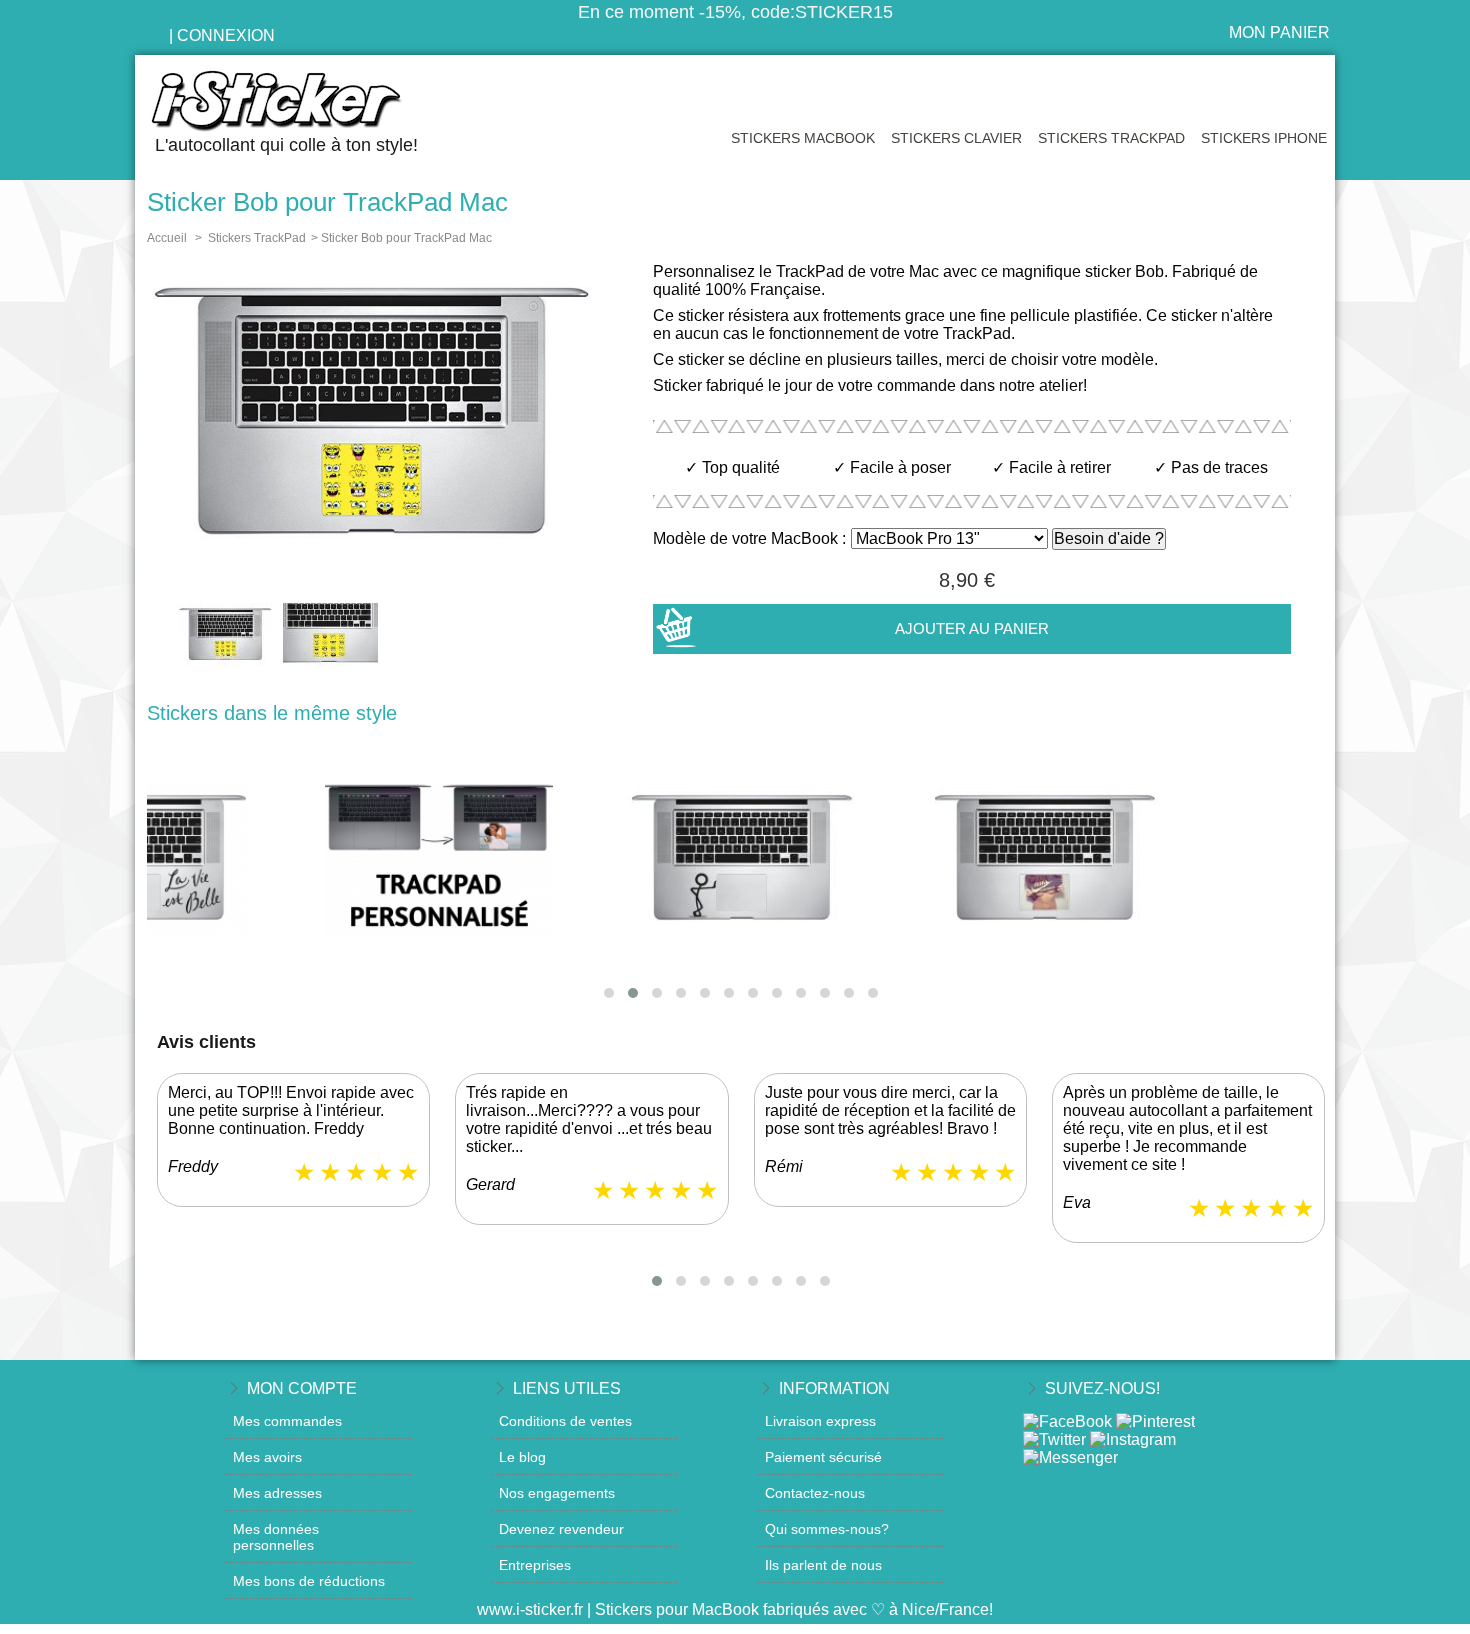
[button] (609, 993)
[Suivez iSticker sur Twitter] (1054, 1439)
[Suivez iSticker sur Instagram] (1133, 1439)
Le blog (522, 1457)
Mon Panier (1279, 32)
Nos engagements (557, 1493)
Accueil (167, 238)
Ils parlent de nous (823, 1565)
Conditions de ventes (565, 1421)
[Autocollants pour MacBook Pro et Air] (295, 102)
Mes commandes (287, 1421)
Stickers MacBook (803, 138)
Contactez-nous (815, 1493)
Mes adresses (277, 1493)
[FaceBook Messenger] (1070, 1457)
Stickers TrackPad (1111, 138)
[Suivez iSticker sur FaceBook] (1067, 1421)
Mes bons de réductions (309, 1581)
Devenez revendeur (561, 1529)
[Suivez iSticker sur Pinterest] (1155, 1421)
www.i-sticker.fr (530, 1609)
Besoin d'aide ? (1109, 538)
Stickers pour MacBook (677, 1609)
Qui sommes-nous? (827, 1529)
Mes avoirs (267, 1457)
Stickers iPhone (1264, 138)
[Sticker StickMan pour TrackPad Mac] (438, 859)
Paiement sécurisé (823, 1457)
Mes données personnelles (276, 1537)
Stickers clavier (956, 138)
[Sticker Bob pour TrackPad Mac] (225, 636)
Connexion (226, 35)
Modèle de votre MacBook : (749, 538)
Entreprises (535, 1565)
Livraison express (820, 1421)
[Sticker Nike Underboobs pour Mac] (741, 859)
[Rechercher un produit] (152, 36)
